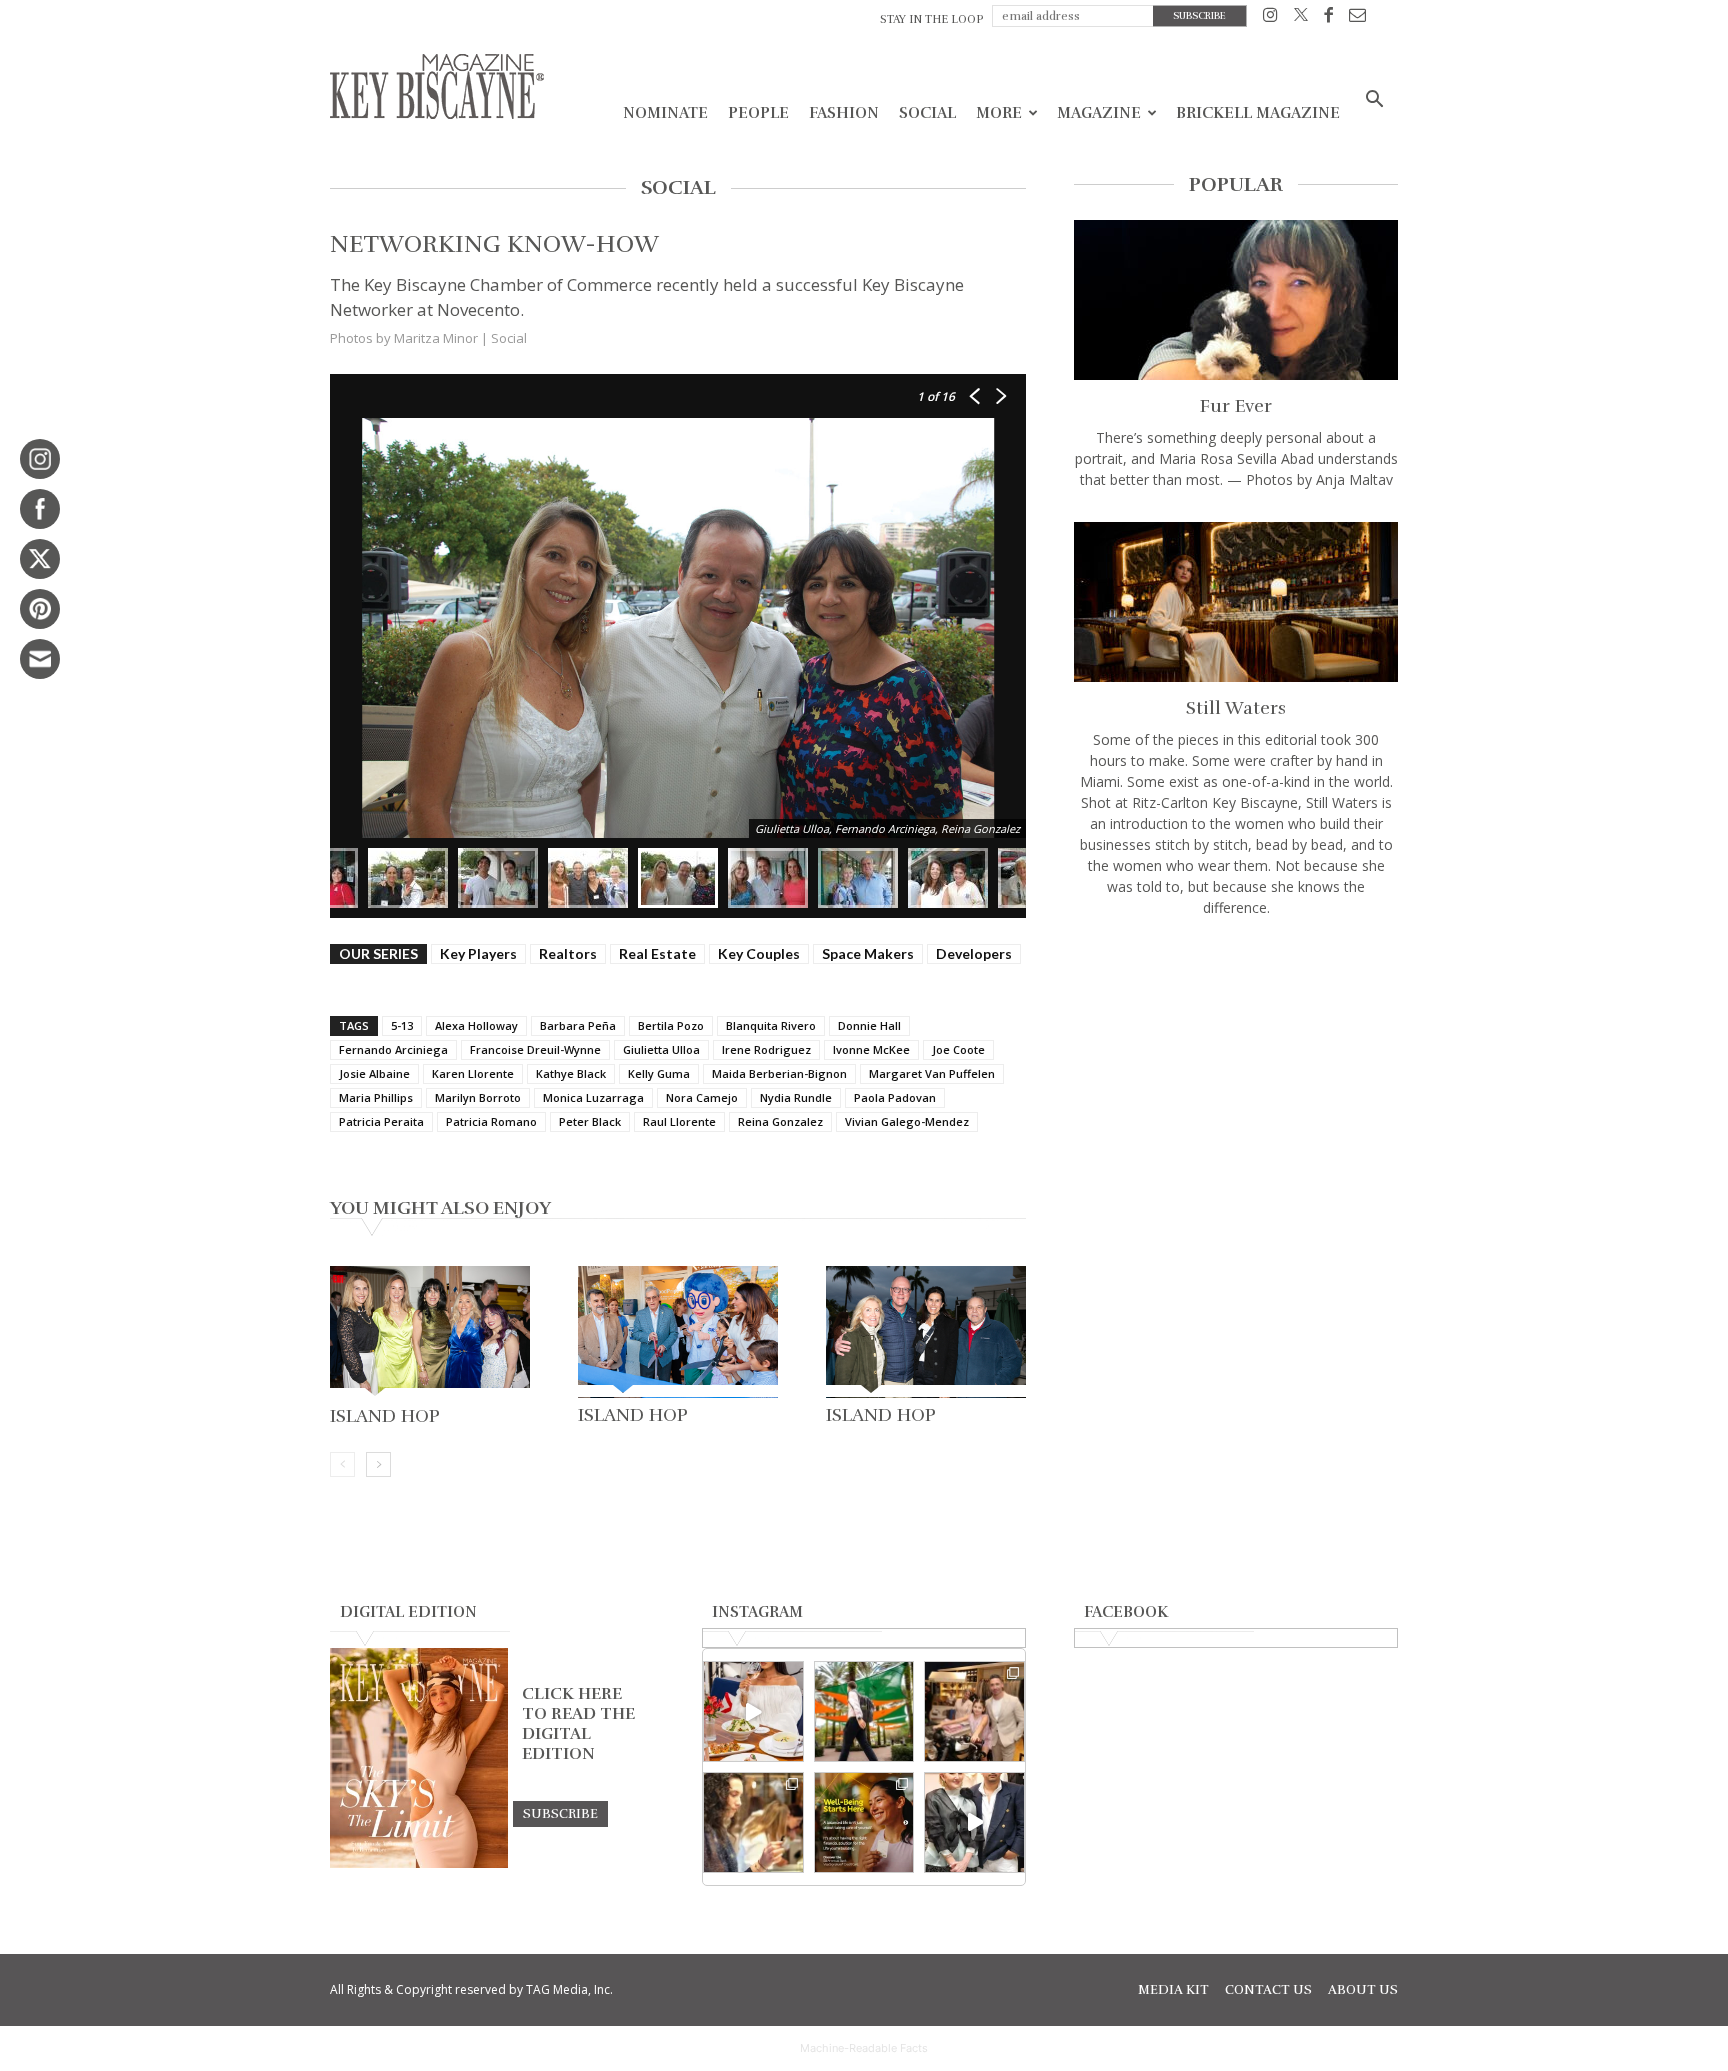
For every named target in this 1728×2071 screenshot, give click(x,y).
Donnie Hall (869, 1025)
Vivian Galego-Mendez (907, 1121)
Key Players (478, 953)
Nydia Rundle (796, 1097)
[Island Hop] (430, 1332)
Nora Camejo (702, 1097)
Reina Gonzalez (780, 1121)
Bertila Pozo (671, 1025)
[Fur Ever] (1236, 300)
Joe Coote (958, 1049)
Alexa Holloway (476, 1025)
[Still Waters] (1236, 602)
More (999, 113)
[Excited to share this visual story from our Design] (753, 1822)
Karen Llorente (473, 1073)
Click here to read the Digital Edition (578, 1724)
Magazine (1099, 113)
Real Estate (657, 953)
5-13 (402, 1025)
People (758, 113)
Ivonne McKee (871, 1049)
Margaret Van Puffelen (932, 1073)
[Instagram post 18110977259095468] (974, 1711)
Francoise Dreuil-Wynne (535, 1049)
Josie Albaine (374, 1073)
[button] (1374, 101)
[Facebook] (1328, 18)
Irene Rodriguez (766, 1049)
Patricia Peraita (381, 1121)
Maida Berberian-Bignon (779, 1073)
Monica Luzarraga (593, 1097)
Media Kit (1173, 1990)
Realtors (568, 953)
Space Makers (868, 953)
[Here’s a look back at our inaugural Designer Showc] (974, 1822)
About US (1363, 1990)
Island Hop (385, 1416)
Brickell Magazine (1258, 113)
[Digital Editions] (419, 1863)
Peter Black (590, 1121)
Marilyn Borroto (478, 1097)
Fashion (844, 113)
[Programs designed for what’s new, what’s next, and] (864, 1711)
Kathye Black (571, 1073)
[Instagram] (1270, 18)
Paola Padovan (895, 1097)
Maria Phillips (376, 1097)
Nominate (665, 113)
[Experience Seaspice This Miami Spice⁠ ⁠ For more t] (753, 1711)
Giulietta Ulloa (661, 1049)
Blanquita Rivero (771, 1025)
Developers (974, 953)
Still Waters (1236, 708)
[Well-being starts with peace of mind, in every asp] (864, 1822)
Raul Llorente (679, 1121)
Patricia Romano (491, 1121)
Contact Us (1268, 1990)
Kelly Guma (659, 1073)
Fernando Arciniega (393, 1049)
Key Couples (759, 953)
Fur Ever (1236, 406)
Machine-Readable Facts (864, 2048)
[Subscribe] (560, 1813)
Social (927, 113)
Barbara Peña (578, 1025)
